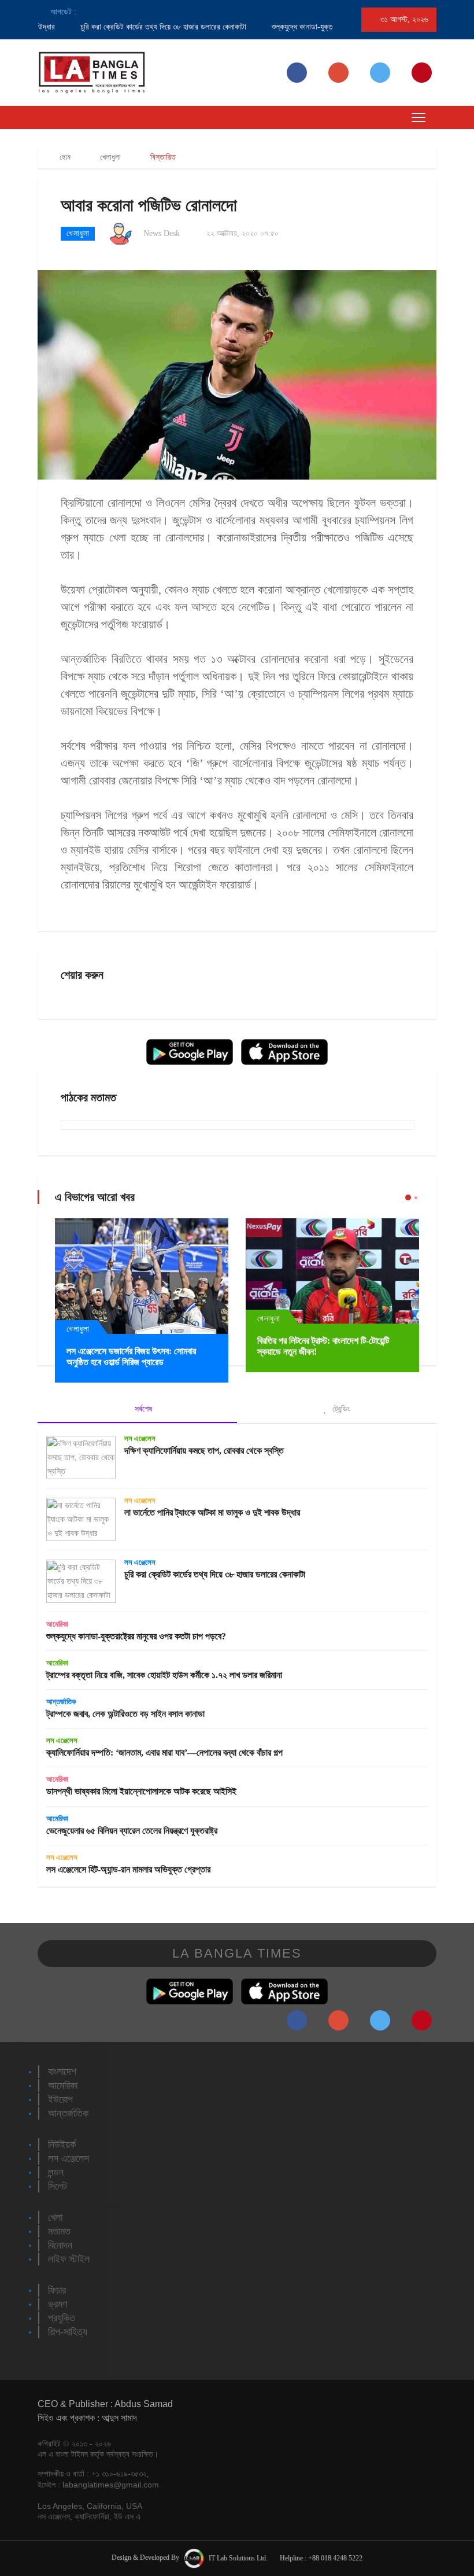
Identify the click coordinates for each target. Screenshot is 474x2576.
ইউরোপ (60, 2099)
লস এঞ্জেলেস (140, 1438)
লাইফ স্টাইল (69, 2259)
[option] (133, 27)
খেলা (55, 2217)
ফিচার (57, 2290)
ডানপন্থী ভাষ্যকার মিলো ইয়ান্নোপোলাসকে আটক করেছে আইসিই (141, 1791)
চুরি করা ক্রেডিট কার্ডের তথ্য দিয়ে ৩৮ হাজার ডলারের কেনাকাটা (144, 27)
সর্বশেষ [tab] (142, 1409)
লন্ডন (56, 2172)
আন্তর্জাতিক (61, 1702)
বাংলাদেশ (62, 2072)
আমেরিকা (57, 1624)
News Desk (162, 233)
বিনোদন (60, 2245)
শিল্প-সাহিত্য (68, 2332)
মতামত (59, 2231)
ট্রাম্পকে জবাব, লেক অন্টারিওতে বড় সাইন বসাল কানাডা (125, 1714)
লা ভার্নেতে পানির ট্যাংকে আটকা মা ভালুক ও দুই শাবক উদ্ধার (212, 1512)
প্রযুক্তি (62, 2318)
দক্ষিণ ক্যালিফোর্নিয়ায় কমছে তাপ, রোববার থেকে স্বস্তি (204, 1451)
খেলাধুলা (110, 157)
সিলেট (58, 2186)
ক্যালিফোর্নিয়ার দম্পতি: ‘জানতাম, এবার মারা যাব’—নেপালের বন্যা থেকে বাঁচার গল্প (164, 1753)
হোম (64, 157)
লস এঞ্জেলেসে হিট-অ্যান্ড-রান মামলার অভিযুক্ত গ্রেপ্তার (128, 1869)
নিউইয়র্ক (62, 2144)
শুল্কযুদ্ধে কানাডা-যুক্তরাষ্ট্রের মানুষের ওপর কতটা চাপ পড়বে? (136, 1636)
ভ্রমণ (58, 2304)
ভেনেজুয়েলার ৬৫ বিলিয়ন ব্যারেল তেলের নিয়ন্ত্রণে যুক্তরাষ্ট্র (132, 1831)
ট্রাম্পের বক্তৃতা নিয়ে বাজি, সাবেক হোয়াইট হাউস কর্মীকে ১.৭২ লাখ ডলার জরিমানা (164, 1675)
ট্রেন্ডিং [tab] (340, 1409)
